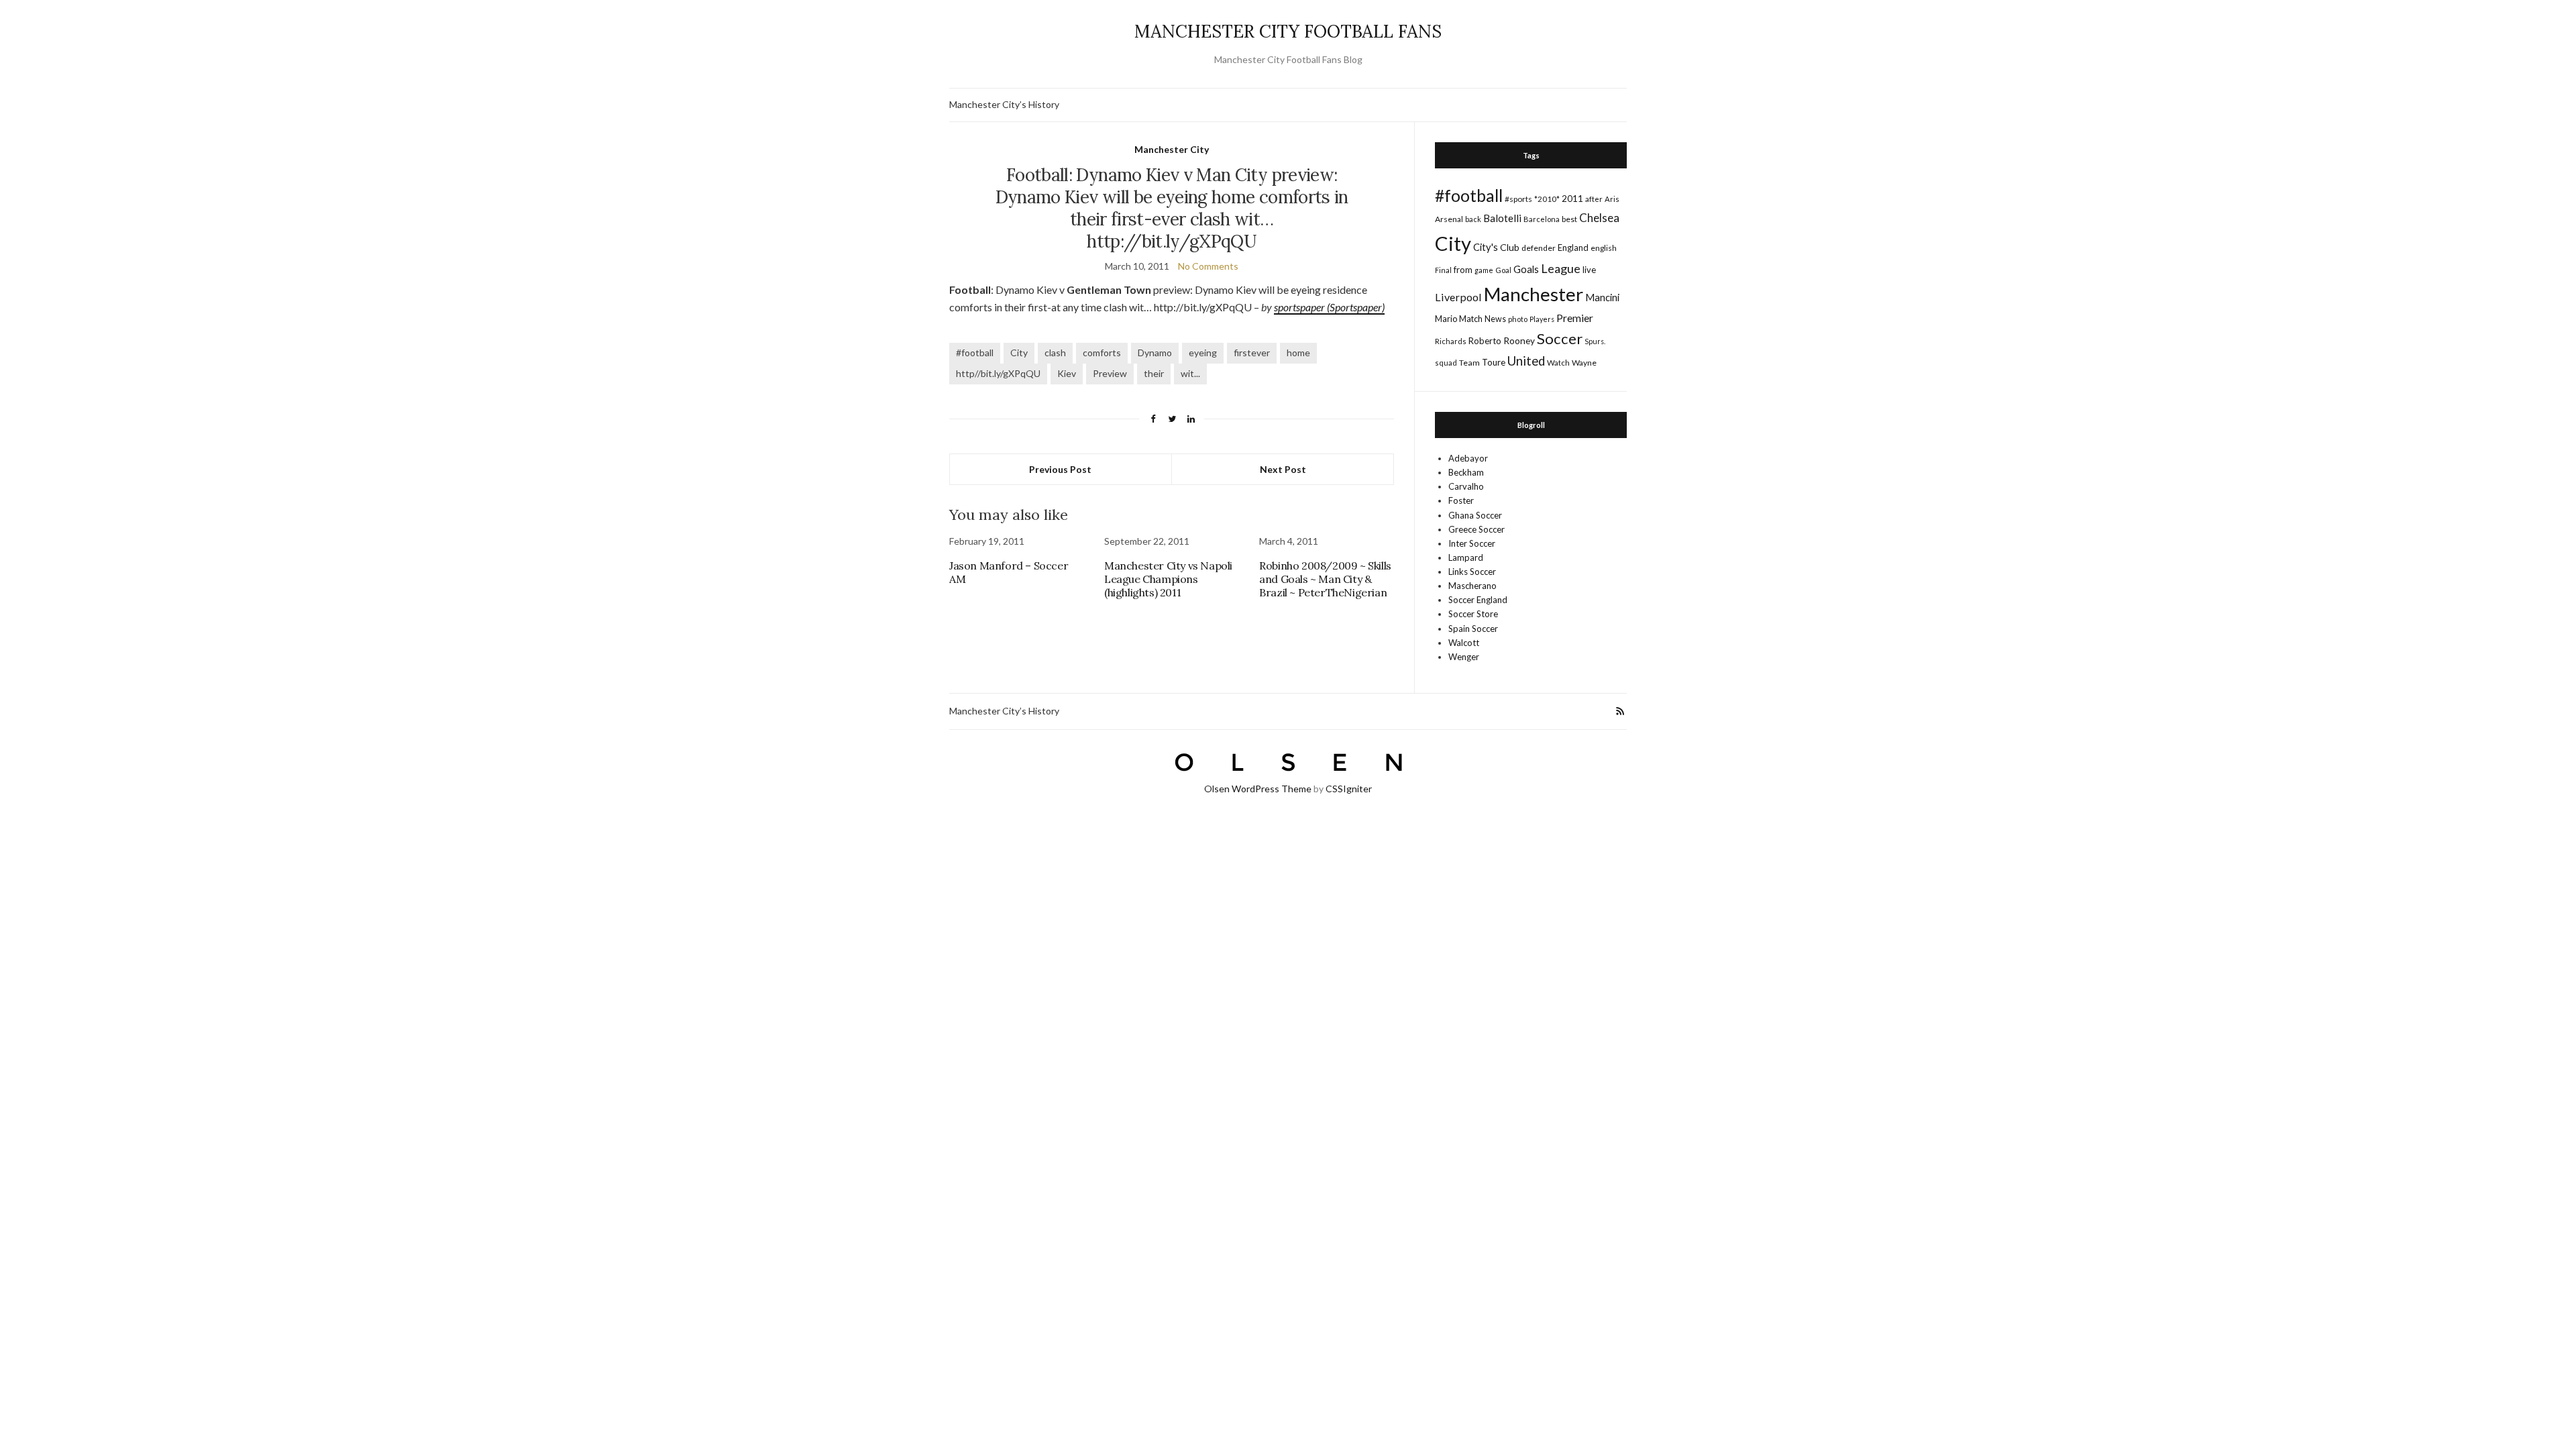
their (1154, 373)
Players (1542, 319)
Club (1510, 247)
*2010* (1547, 199)
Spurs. (1595, 341)
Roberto (1485, 341)
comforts (1102, 353)
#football (975, 353)
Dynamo (1155, 353)
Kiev (1067, 373)
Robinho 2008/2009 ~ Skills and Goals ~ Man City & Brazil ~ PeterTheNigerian (1325, 579)
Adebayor (1468, 458)
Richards (1451, 341)
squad (1446, 363)
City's (1486, 247)
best (1569, 219)
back (1473, 219)
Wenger (1464, 657)
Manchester (1534, 294)
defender (1539, 248)
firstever (1252, 353)
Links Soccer (1472, 572)
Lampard (1466, 557)
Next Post (1283, 469)
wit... (1190, 373)
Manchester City (1172, 149)
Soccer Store (1473, 614)
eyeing (1203, 353)
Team (1469, 363)
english (1604, 248)
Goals (1526, 269)
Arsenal (1449, 219)
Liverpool (1458, 297)
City (1019, 353)
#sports (1518, 199)
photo (1518, 319)
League (1561, 268)
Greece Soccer (1477, 529)
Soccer (1560, 338)
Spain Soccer (1473, 629)
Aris (1612, 199)
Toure (1494, 362)
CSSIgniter (1349, 789)
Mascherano (1472, 586)
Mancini (1602, 297)
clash (1055, 353)
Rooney (1519, 340)
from (1463, 270)
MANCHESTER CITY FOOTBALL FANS (1288, 31)
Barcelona (1542, 219)
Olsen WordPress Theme (1258, 789)
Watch (1558, 363)
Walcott (1464, 643)
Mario (1446, 319)
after (1594, 199)
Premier (1575, 318)
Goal (1503, 270)
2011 (1572, 198)
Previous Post (1060, 469)
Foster (1461, 500)
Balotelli (1502, 218)
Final (1443, 270)
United (1526, 361)
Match (1471, 319)
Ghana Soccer (1475, 515)
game (1484, 270)
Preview (1110, 373)
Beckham (1466, 472)
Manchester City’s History (1004, 104)
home (1298, 353)
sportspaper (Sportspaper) (1329, 307)
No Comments (1208, 266)
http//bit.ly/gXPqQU (998, 373)
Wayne (1584, 363)
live (1589, 270)
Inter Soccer (1472, 543)
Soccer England (1478, 600)
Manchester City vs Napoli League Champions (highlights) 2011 (1168, 579)
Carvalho (1466, 486)
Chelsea (1599, 218)
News (1495, 319)
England (1573, 248)
